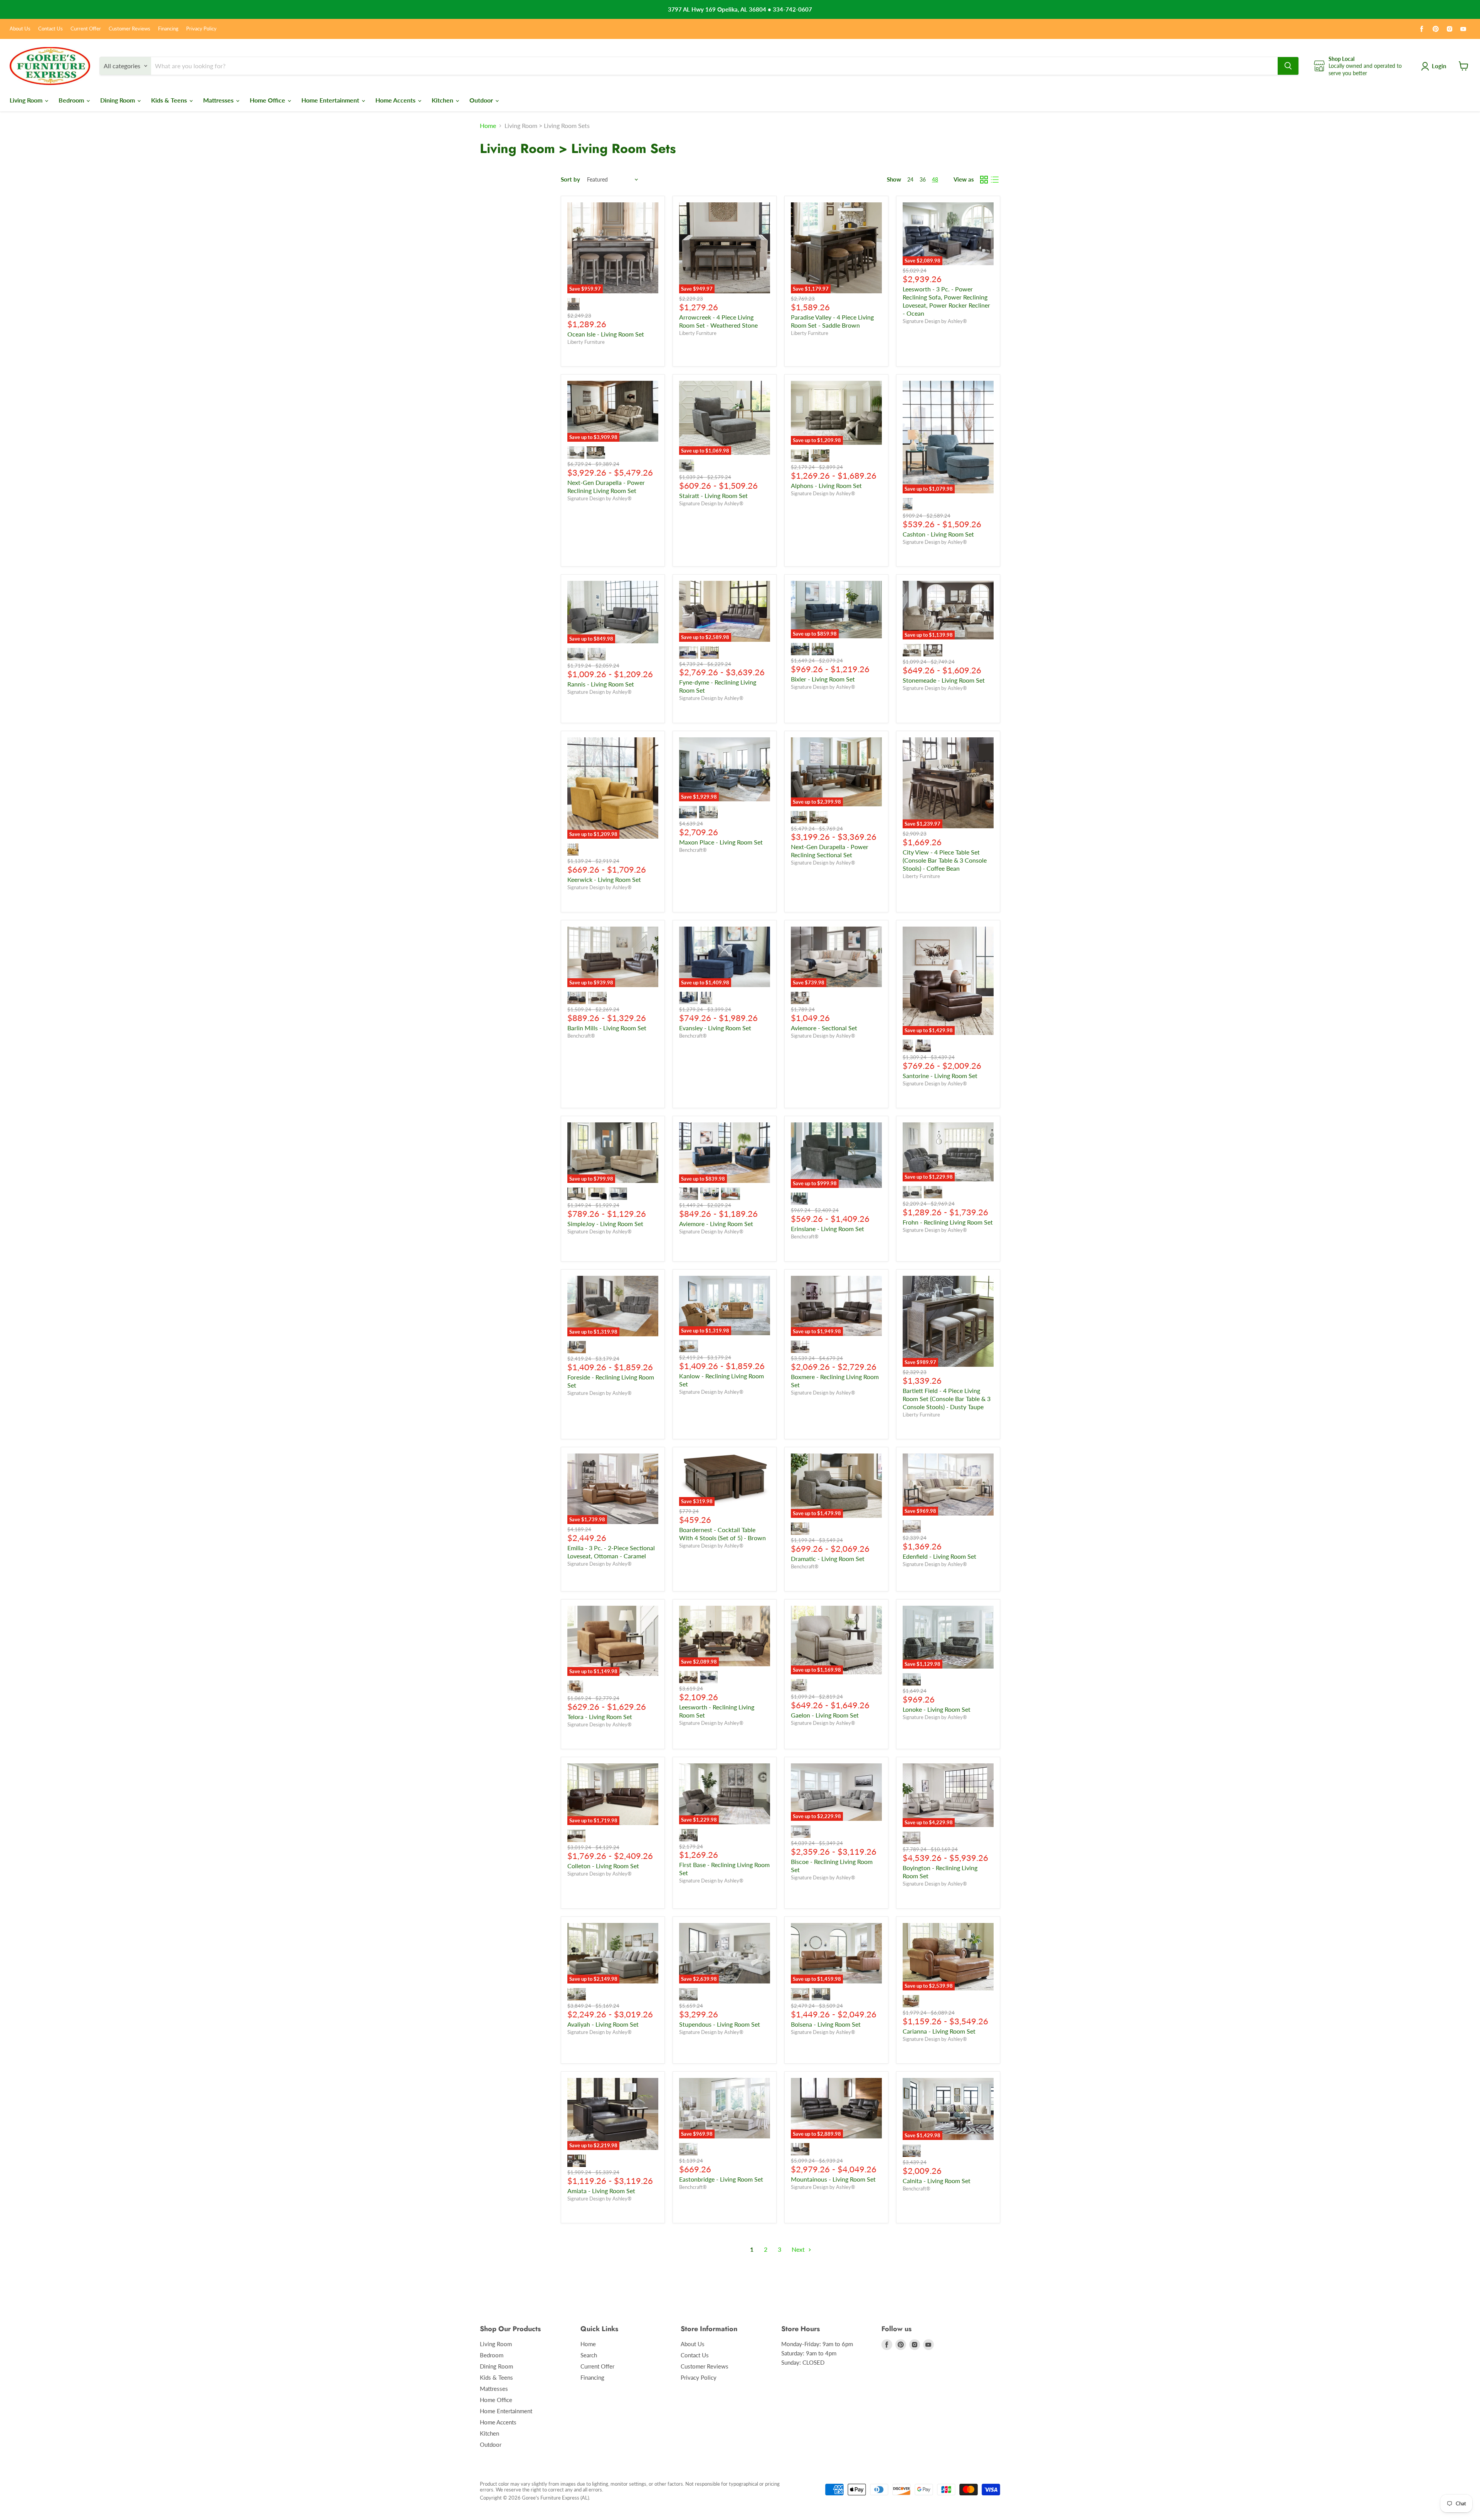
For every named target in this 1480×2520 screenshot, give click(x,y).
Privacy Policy (201, 29)
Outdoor (482, 100)
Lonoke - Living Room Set (937, 1709)
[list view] (995, 180)
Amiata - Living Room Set (601, 2191)
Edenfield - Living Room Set (939, 1556)
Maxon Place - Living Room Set (721, 842)
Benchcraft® (693, 850)
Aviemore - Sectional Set (824, 1028)
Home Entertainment (331, 100)
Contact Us (50, 29)
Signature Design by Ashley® (935, 321)
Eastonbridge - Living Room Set (721, 2179)
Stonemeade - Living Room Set (944, 680)
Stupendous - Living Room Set (720, 2024)
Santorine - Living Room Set (940, 1076)
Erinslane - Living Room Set (827, 1229)
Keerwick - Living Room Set (604, 879)
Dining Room (118, 100)
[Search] (1288, 66)
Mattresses (219, 100)
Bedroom (72, 100)
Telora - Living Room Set (600, 1717)
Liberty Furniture (586, 342)
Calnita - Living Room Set (937, 2181)
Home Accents (396, 100)
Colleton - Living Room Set (603, 1866)
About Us (20, 29)
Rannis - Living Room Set (601, 684)
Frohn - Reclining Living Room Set (948, 1222)
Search (589, 2355)
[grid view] (984, 180)
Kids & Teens (170, 100)
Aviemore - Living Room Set (716, 1224)
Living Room (27, 100)
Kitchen (443, 100)
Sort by (570, 179)
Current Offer (86, 29)
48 (935, 179)
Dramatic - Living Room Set (828, 1559)
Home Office (268, 100)
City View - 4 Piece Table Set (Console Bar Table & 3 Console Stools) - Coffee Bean (945, 860)
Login (1439, 66)
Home (488, 126)
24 (910, 179)
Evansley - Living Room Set (715, 1028)
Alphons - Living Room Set (826, 485)
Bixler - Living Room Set (823, 679)
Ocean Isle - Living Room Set (606, 334)
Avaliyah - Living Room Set (603, 2024)
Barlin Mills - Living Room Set (607, 1028)
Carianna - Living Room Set (939, 2031)
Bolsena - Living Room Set (826, 2024)
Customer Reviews (129, 29)
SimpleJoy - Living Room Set (605, 1224)
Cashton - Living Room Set (938, 534)
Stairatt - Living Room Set (713, 495)
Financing (168, 29)
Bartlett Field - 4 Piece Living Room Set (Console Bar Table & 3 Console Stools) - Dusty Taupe (947, 1399)
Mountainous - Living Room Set (833, 2179)
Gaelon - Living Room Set (825, 1715)
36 (923, 179)
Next (799, 2249)
